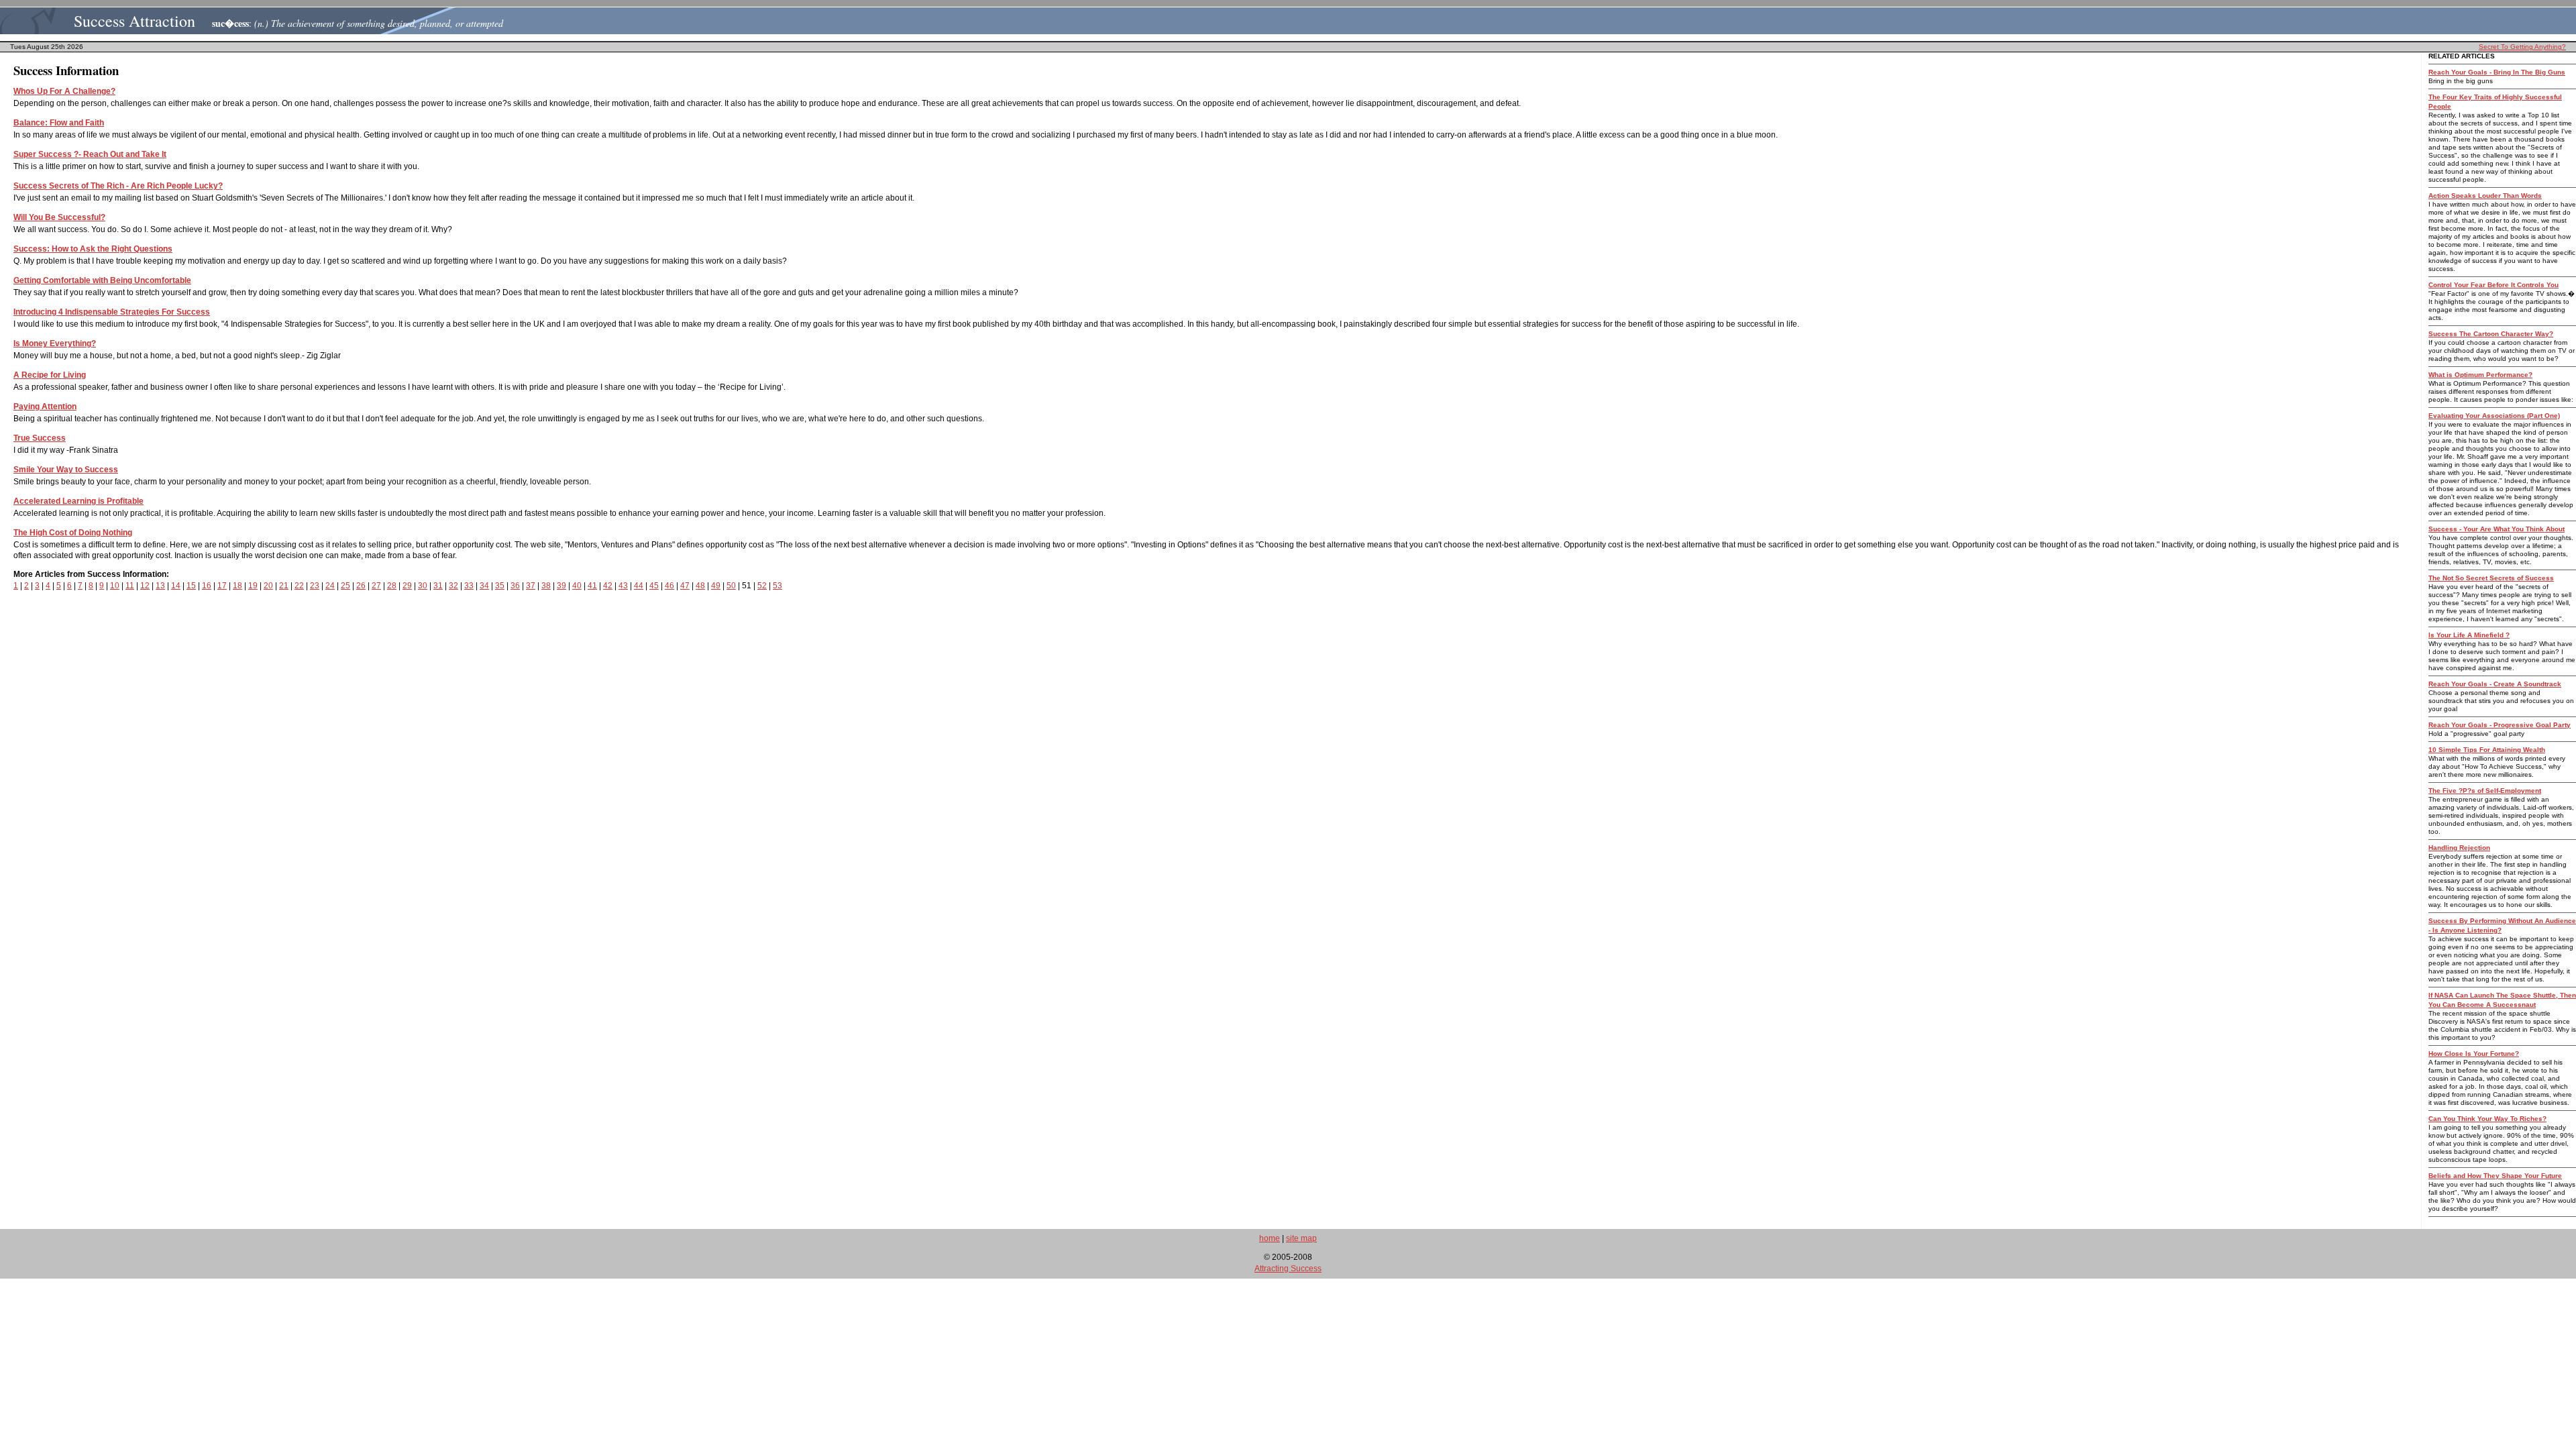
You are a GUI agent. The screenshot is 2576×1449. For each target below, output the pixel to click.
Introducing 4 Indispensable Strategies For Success (112, 312)
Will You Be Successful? (59, 217)
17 (222, 586)
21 (284, 586)
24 (330, 586)
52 (762, 586)
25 (345, 586)
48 (700, 586)
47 (685, 586)
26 (361, 586)
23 (315, 586)
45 (654, 586)
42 (608, 586)
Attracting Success (1288, 1269)
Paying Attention (45, 407)
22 (299, 586)
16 (207, 586)
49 (716, 586)
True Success (40, 438)
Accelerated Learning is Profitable (78, 501)
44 (639, 586)
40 (577, 586)
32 (453, 586)
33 (469, 586)
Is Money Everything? (55, 343)
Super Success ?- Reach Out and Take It (90, 154)
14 (176, 586)
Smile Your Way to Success (66, 470)
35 (500, 586)
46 (669, 586)
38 (546, 586)
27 (376, 586)
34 (484, 586)
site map (1301, 1238)
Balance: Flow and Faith (59, 123)
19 (253, 586)
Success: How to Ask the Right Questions (93, 249)
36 (515, 586)
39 (561, 586)
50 (731, 586)
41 (592, 586)
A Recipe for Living (50, 375)
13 (160, 586)
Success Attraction (135, 21)
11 (130, 586)
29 (407, 586)
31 (438, 586)
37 (531, 586)
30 (423, 586)
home (1270, 1238)
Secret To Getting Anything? (2522, 47)
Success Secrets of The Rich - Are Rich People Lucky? (118, 186)
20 (268, 586)
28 (392, 586)
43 (623, 586)
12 (145, 586)
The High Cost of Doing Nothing (73, 533)
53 (777, 586)
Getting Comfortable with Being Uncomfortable (102, 280)
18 (237, 586)
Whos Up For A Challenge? (64, 91)
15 (191, 586)
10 (115, 586)
